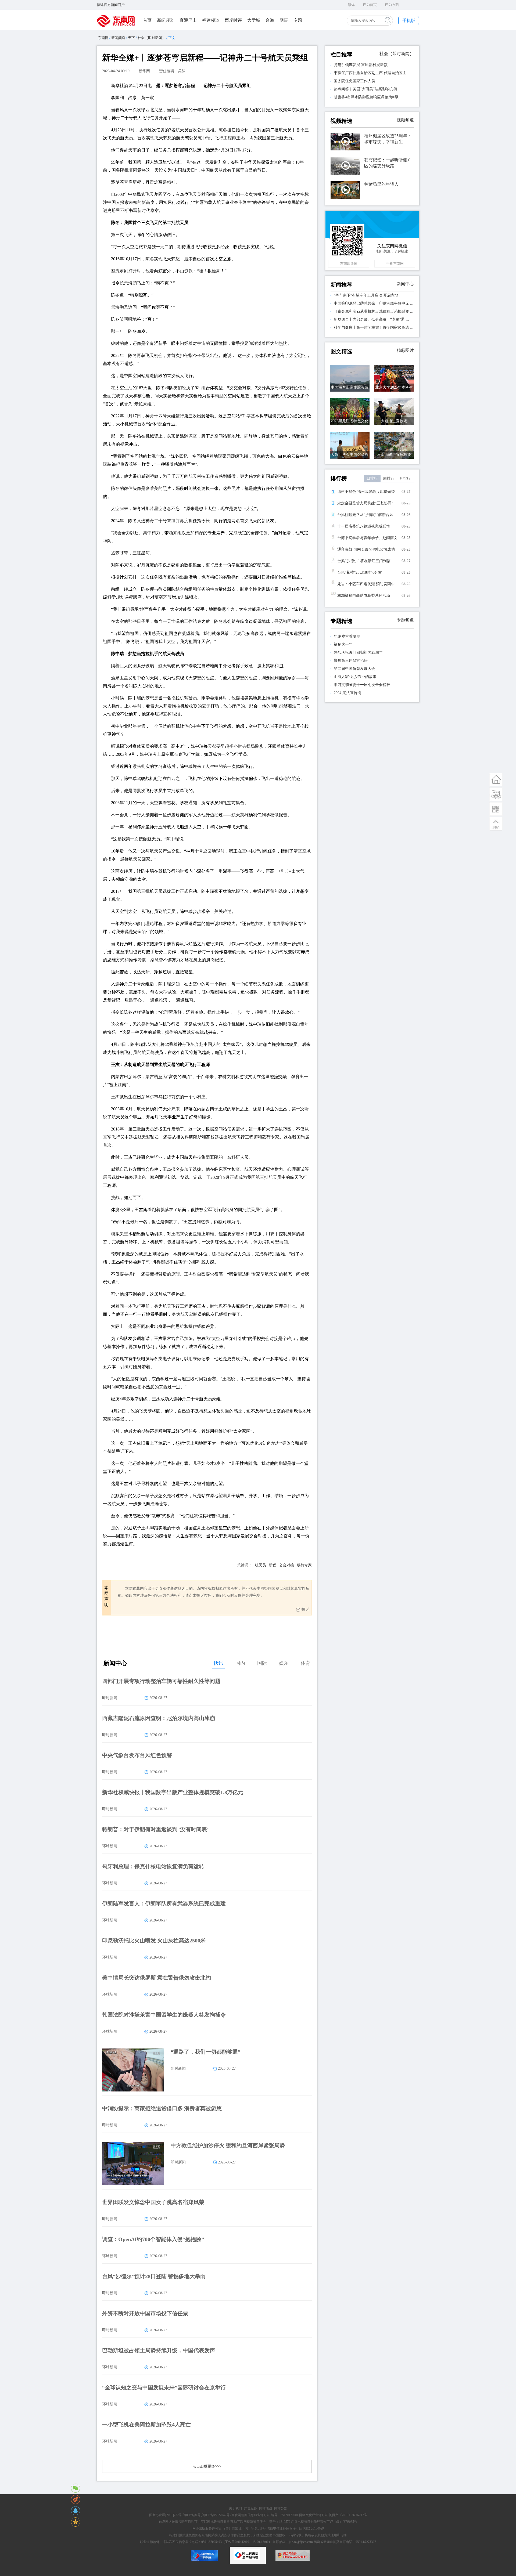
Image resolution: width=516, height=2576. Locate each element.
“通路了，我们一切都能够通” (206, 2052)
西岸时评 (233, 20)
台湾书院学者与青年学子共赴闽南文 (367, 538)
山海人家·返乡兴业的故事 (355, 677)
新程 (273, 1565)
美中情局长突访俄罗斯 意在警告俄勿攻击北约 (157, 1978)
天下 (131, 38)
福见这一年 (343, 644)
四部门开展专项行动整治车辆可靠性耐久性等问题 (161, 1681)
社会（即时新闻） (152, 38)
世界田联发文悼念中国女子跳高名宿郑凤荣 (153, 2202)
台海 (270, 20)
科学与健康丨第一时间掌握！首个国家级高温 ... (374, 328)
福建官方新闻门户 (111, 5)
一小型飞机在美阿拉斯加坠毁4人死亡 (146, 2425)
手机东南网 (395, 264)
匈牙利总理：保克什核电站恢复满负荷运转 (153, 1866)
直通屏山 (188, 20)
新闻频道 (166, 20)
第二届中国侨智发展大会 (354, 669)
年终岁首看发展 (347, 636)
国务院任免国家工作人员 (354, 81)
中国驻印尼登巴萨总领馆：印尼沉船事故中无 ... (374, 303)
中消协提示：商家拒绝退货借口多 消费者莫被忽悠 (162, 2108)
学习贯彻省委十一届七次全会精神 (362, 685)
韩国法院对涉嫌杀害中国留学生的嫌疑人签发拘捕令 (164, 2015)
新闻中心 (405, 284)
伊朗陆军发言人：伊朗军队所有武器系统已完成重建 (164, 1903)
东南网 (103, 38)
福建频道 (211, 20)
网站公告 (281, 2508)
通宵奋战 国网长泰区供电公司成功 (366, 549)
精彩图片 (405, 350)
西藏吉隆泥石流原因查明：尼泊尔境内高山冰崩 (159, 1718)
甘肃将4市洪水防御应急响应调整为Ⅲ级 (366, 97)
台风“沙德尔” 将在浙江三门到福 (364, 561)
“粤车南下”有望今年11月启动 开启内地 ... (368, 295)
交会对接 (286, 1565)
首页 (147, 20)
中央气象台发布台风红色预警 (137, 1755)
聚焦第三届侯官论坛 (351, 661)
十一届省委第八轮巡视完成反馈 (364, 526)
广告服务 (250, 2508)
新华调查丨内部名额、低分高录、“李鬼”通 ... (371, 319)
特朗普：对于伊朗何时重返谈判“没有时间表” (156, 1829)
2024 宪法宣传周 (347, 693)
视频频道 (405, 120)
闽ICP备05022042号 (216, 2515)
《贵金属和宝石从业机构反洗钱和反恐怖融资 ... (374, 311)
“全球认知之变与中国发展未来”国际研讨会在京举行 (164, 2387)
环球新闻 (110, 1846)
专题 (298, 20)
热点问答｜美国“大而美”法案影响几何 (365, 89)
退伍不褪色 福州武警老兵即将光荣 (366, 492)
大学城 (254, 20)
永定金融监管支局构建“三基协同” (365, 503)
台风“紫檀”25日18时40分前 (360, 572)
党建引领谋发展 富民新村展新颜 (361, 65)
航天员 (260, 1565)
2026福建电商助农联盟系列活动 (364, 596)
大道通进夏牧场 (394, 421)
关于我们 (235, 2508)
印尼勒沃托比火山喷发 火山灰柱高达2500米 (154, 1941)
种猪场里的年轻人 (381, 184)
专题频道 (405, 620)
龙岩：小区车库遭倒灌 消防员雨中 (366, 584)
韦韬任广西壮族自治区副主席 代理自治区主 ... (372, 73)
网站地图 (266, 2508)
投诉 (305, 1609)
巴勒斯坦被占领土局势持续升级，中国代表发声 (159, 2350)
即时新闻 (110, 1698)
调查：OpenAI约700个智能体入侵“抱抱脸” (153, 2239)
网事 (284, 20)
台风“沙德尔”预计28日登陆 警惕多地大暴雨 (154, 2276)
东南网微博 (349, 264)
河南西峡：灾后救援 (394, 455)
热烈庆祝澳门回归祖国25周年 (358, 653)
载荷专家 (304, 1565)
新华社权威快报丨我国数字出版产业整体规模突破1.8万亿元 (173, 1792)
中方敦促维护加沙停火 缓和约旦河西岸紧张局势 (228, 2145)
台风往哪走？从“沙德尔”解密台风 (365, 515)
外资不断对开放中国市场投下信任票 (145, 2313)
